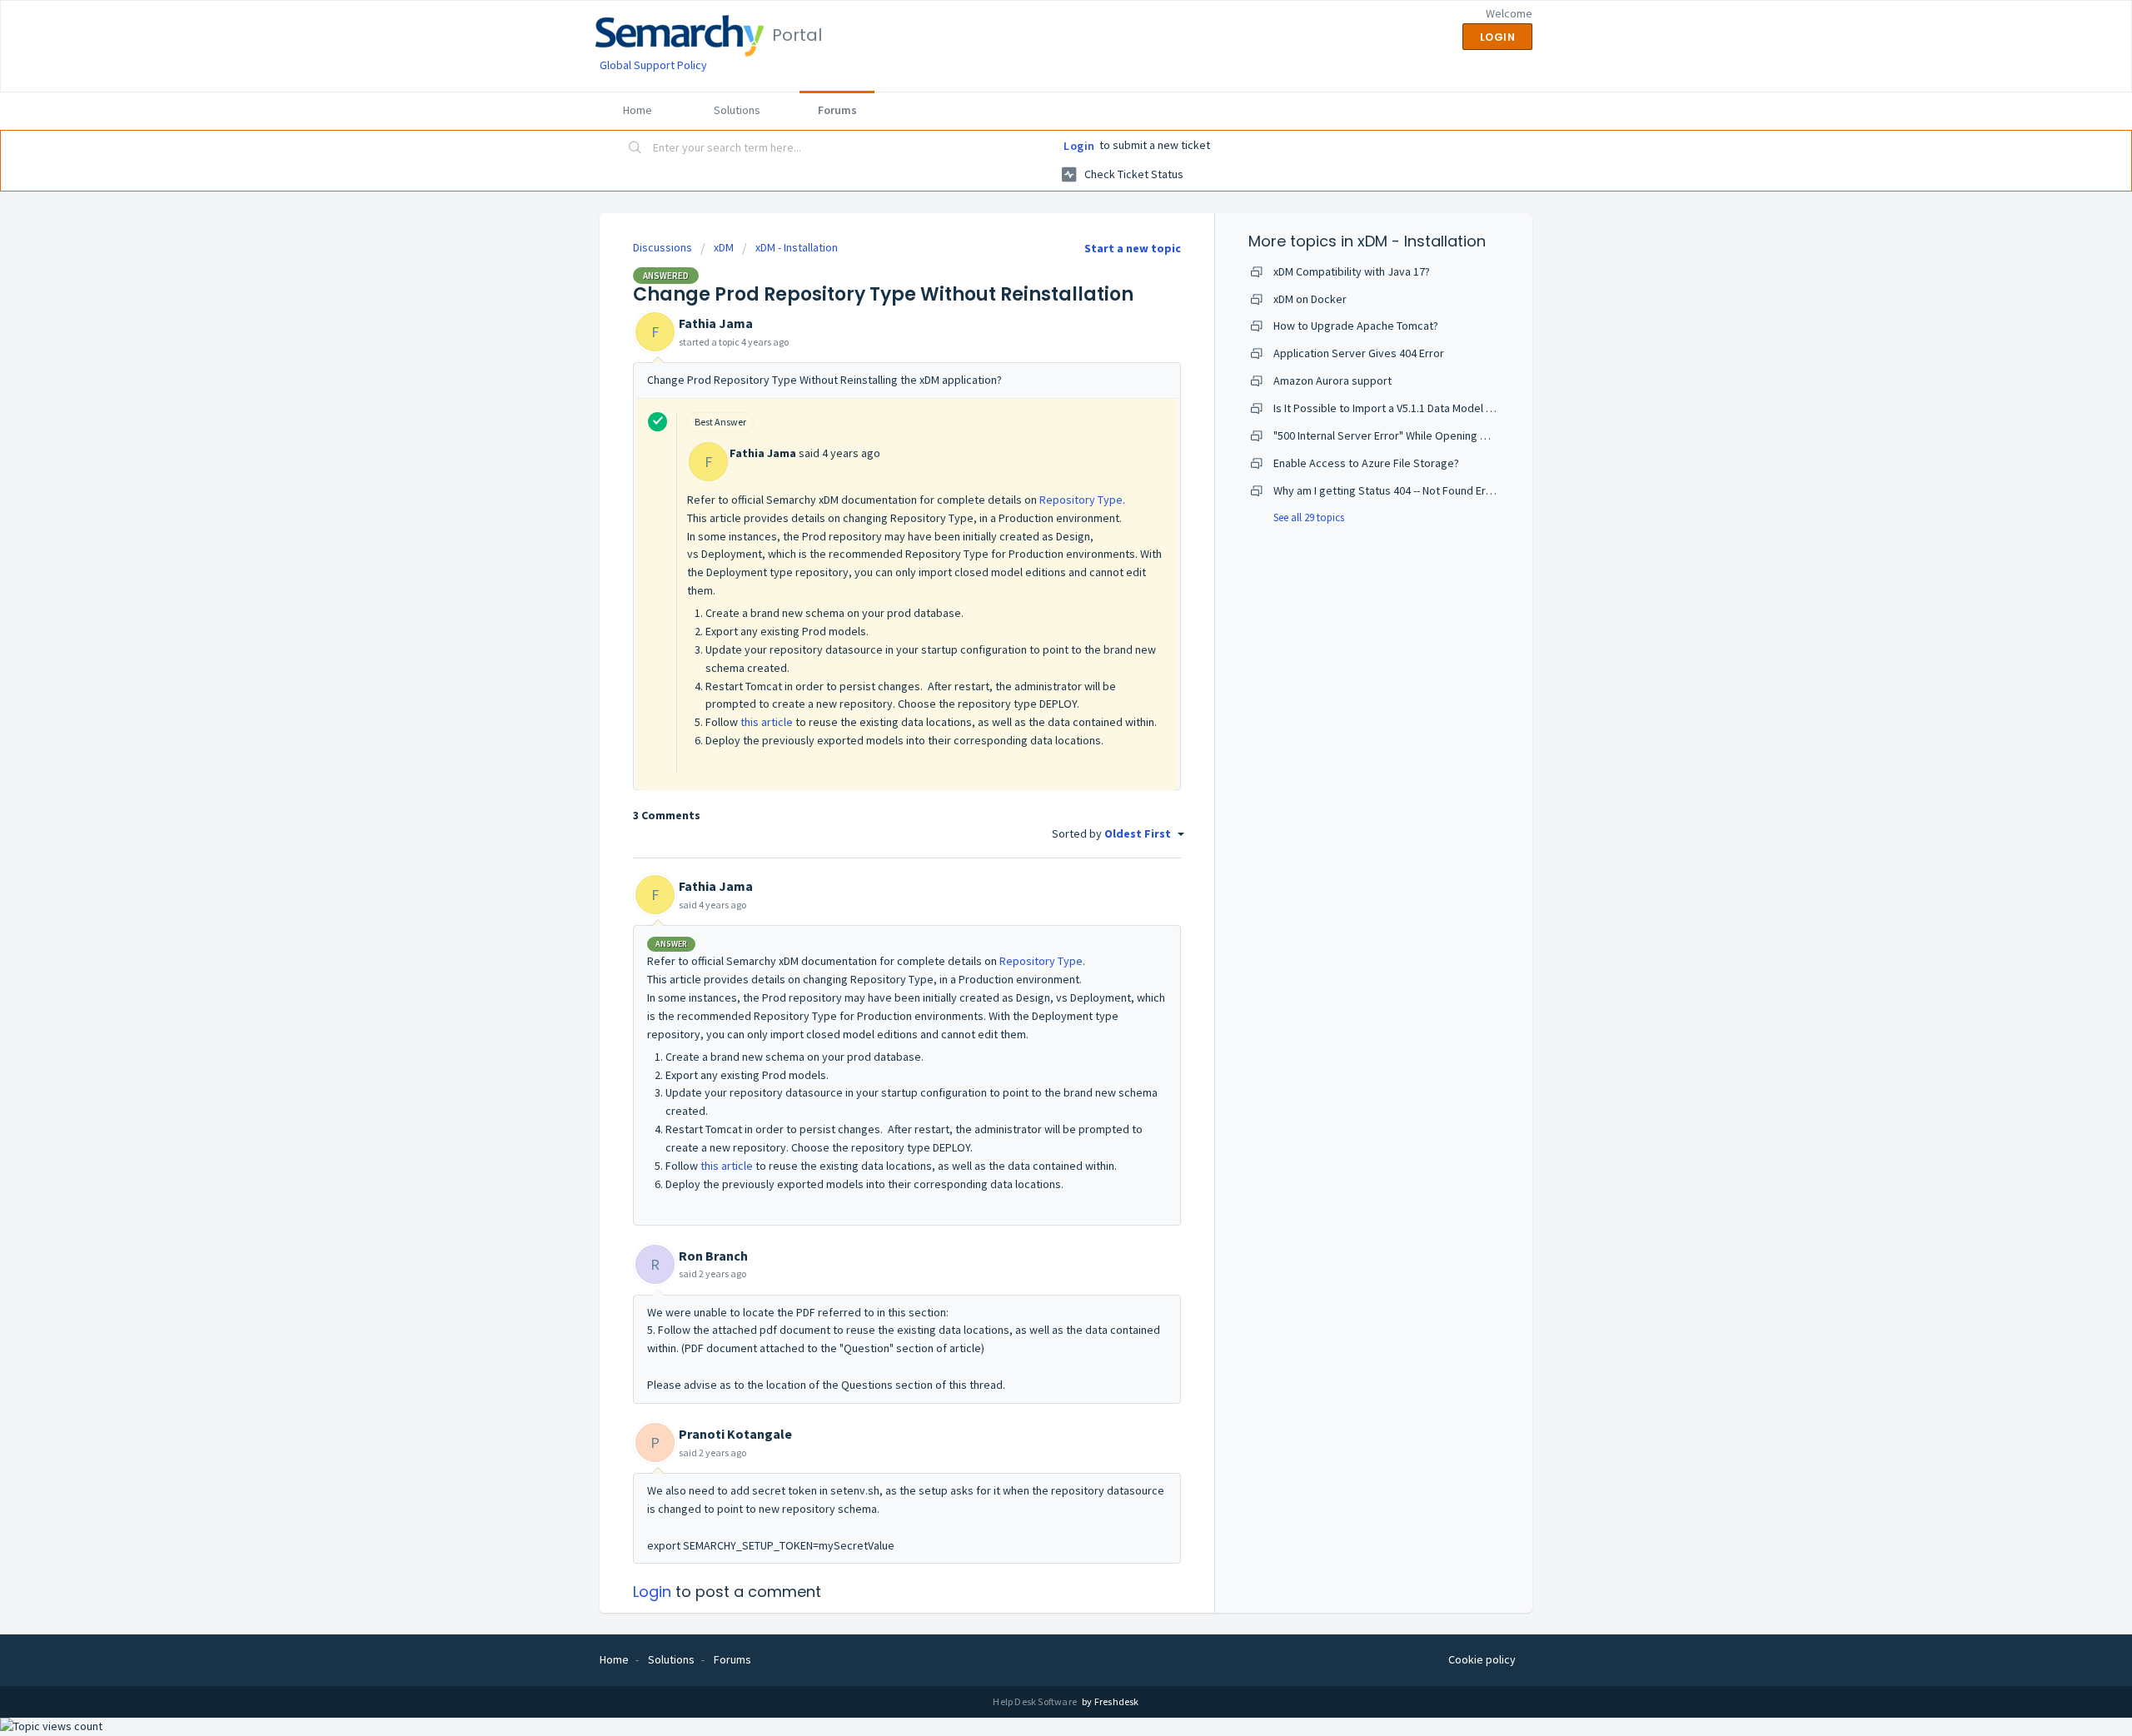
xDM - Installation (797, 247)
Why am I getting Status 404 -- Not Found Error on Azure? (1413, 490)
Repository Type (1081, 500)
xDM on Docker (1310, 299)
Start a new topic (1133, 248)
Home (638, 110)
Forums (837, 110)
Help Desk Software (1036, 1701)
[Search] (635, 149)
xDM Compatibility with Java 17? (1352, 271)
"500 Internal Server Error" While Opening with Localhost (1412, 435)
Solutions (737, 110)
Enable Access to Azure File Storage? (1366, 463)
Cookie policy (1482, 1659)
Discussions (663, 247)
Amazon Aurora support (1332, 381)
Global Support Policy (653, 65)
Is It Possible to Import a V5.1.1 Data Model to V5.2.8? (1403, 408)
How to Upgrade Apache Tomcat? (1356, 326)
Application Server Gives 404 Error (1359, 353)
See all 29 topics (1309, 517)
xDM (724, 247)
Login (1079, 146)
